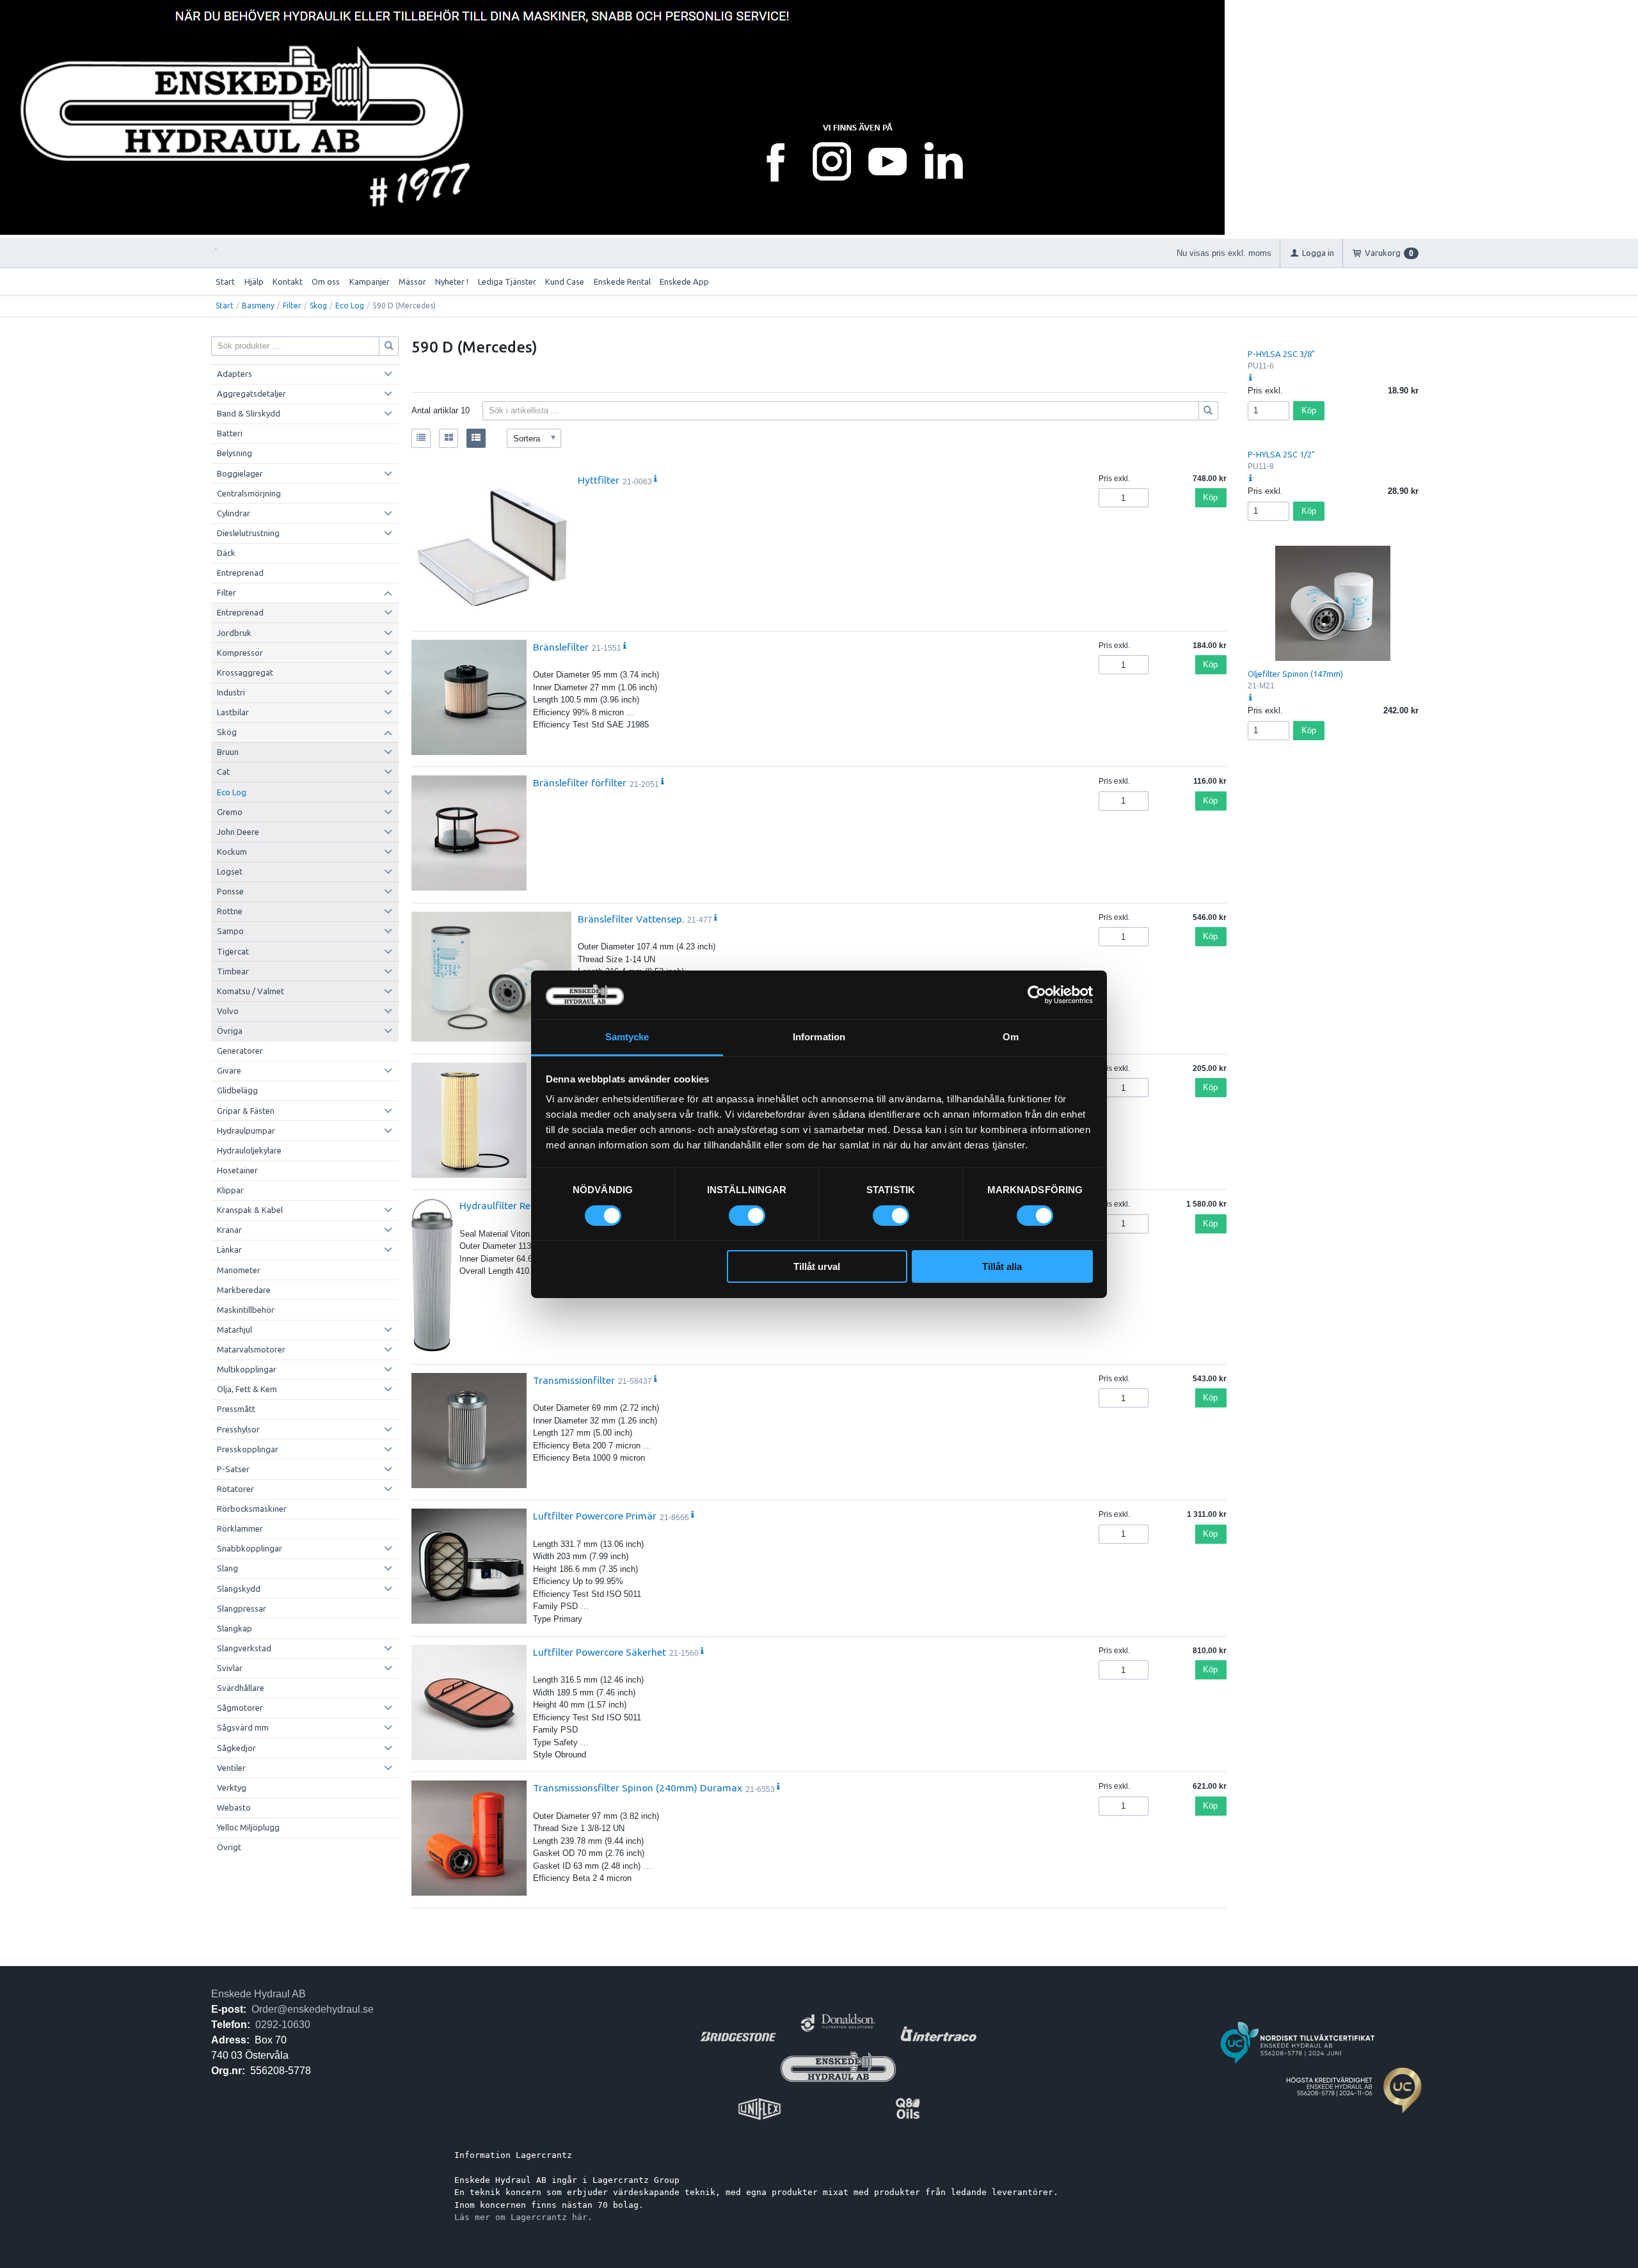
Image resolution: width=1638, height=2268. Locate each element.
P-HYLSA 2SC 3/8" (1281, 354)
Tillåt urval (817, 1266)
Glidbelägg (237, 1090)
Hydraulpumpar (246, 1130)
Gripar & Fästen (246, 1111)
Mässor (412, 282)
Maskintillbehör (246, 1310)
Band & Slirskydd (249, 413)
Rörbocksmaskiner (252, 1509)
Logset (230, 871)
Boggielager (240, 473)
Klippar (230, 1190)
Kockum (232, 852)
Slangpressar (242, 1608)
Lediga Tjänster (507, 282)
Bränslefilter (561, 647)
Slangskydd (239, 1589)
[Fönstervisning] (449, 438)
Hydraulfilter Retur (502, 1205)
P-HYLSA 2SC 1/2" (1281, 454)
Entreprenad (240, 573)
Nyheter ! (452, 282)
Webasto (234, 1807)
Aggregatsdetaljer (251, 393)
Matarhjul (235, 1329)
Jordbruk (234, 633)
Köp (1210, 497)
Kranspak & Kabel (250, 1210)
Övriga (230, 1031)
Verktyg (232, 1788)
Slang (227, 1568)
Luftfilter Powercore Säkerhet (600, 1652)
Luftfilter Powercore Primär (595, 1516)
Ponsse (230, 891)
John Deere (238, 832)
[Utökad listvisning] (476, 438)
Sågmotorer (240, 1708)
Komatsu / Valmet (250, 991)
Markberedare (244, 1290)
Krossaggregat (245, 672)
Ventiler (231, 1768)
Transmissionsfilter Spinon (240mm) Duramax (638, 1788)
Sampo (230, 931)
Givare (229, 1070)
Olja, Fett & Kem (247, 1389)
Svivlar (230, 1668)
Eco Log (350, 305)
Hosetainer (237, 1170)
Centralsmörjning (249, 493)
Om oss (326, 282)
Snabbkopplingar (250, 1548)
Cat (223, 772)
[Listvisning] (421, 438)
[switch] (747, 1216)
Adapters (235, 374)
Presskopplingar (248, 1449)
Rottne (230, 911)
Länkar (229, 1249)
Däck (226, 553)
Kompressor (240, 653)
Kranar (229, 1230)
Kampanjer (370, 282)
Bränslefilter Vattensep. (631, 919)
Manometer (239, 1270)
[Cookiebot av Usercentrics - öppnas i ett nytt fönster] (1037, 995)
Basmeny (258, 305)
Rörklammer (240, 1528)
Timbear (233, 971)
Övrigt (229, 1847)
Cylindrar (234, 513)
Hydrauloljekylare (249, 1150)
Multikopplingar (247, 1369)
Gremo (230, 812)
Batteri (230, 433)
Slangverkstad (244, 1648)
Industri (231, 692)
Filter (292, 305)
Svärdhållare (241, 1688)
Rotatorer (235, 1489)
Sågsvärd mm (243, 1727)
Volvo (228, 1011)
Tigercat (233, 951)
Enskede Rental (622, 282)
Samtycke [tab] (627, 1037)
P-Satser (233, 1469)
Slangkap (235, 1628)
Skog (318, 305)
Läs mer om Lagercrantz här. (523, 2217)
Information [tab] (819, 1037)
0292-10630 (283, 2025)
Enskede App (684, 282)
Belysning (235, 453)
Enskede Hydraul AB (258, 1994)
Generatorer (240, 1051)
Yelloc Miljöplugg (248, 1827)
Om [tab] (1011, 1037)
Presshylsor (238, 1429)
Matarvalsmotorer (251, 1349)
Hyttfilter (599, 480)
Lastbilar (233, 712)
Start (225, 282)
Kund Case (565, 282)
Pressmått (236, 1409)
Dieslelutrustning (248, 533)
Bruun (228, 752)
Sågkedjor (236, 1748)
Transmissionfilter (574, 1380)
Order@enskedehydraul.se (313, 2009)
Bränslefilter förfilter (580, 782)
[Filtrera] (1209, 411)
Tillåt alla (1002, 1266)
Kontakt (288, 282)
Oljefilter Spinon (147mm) (1295, 674)
